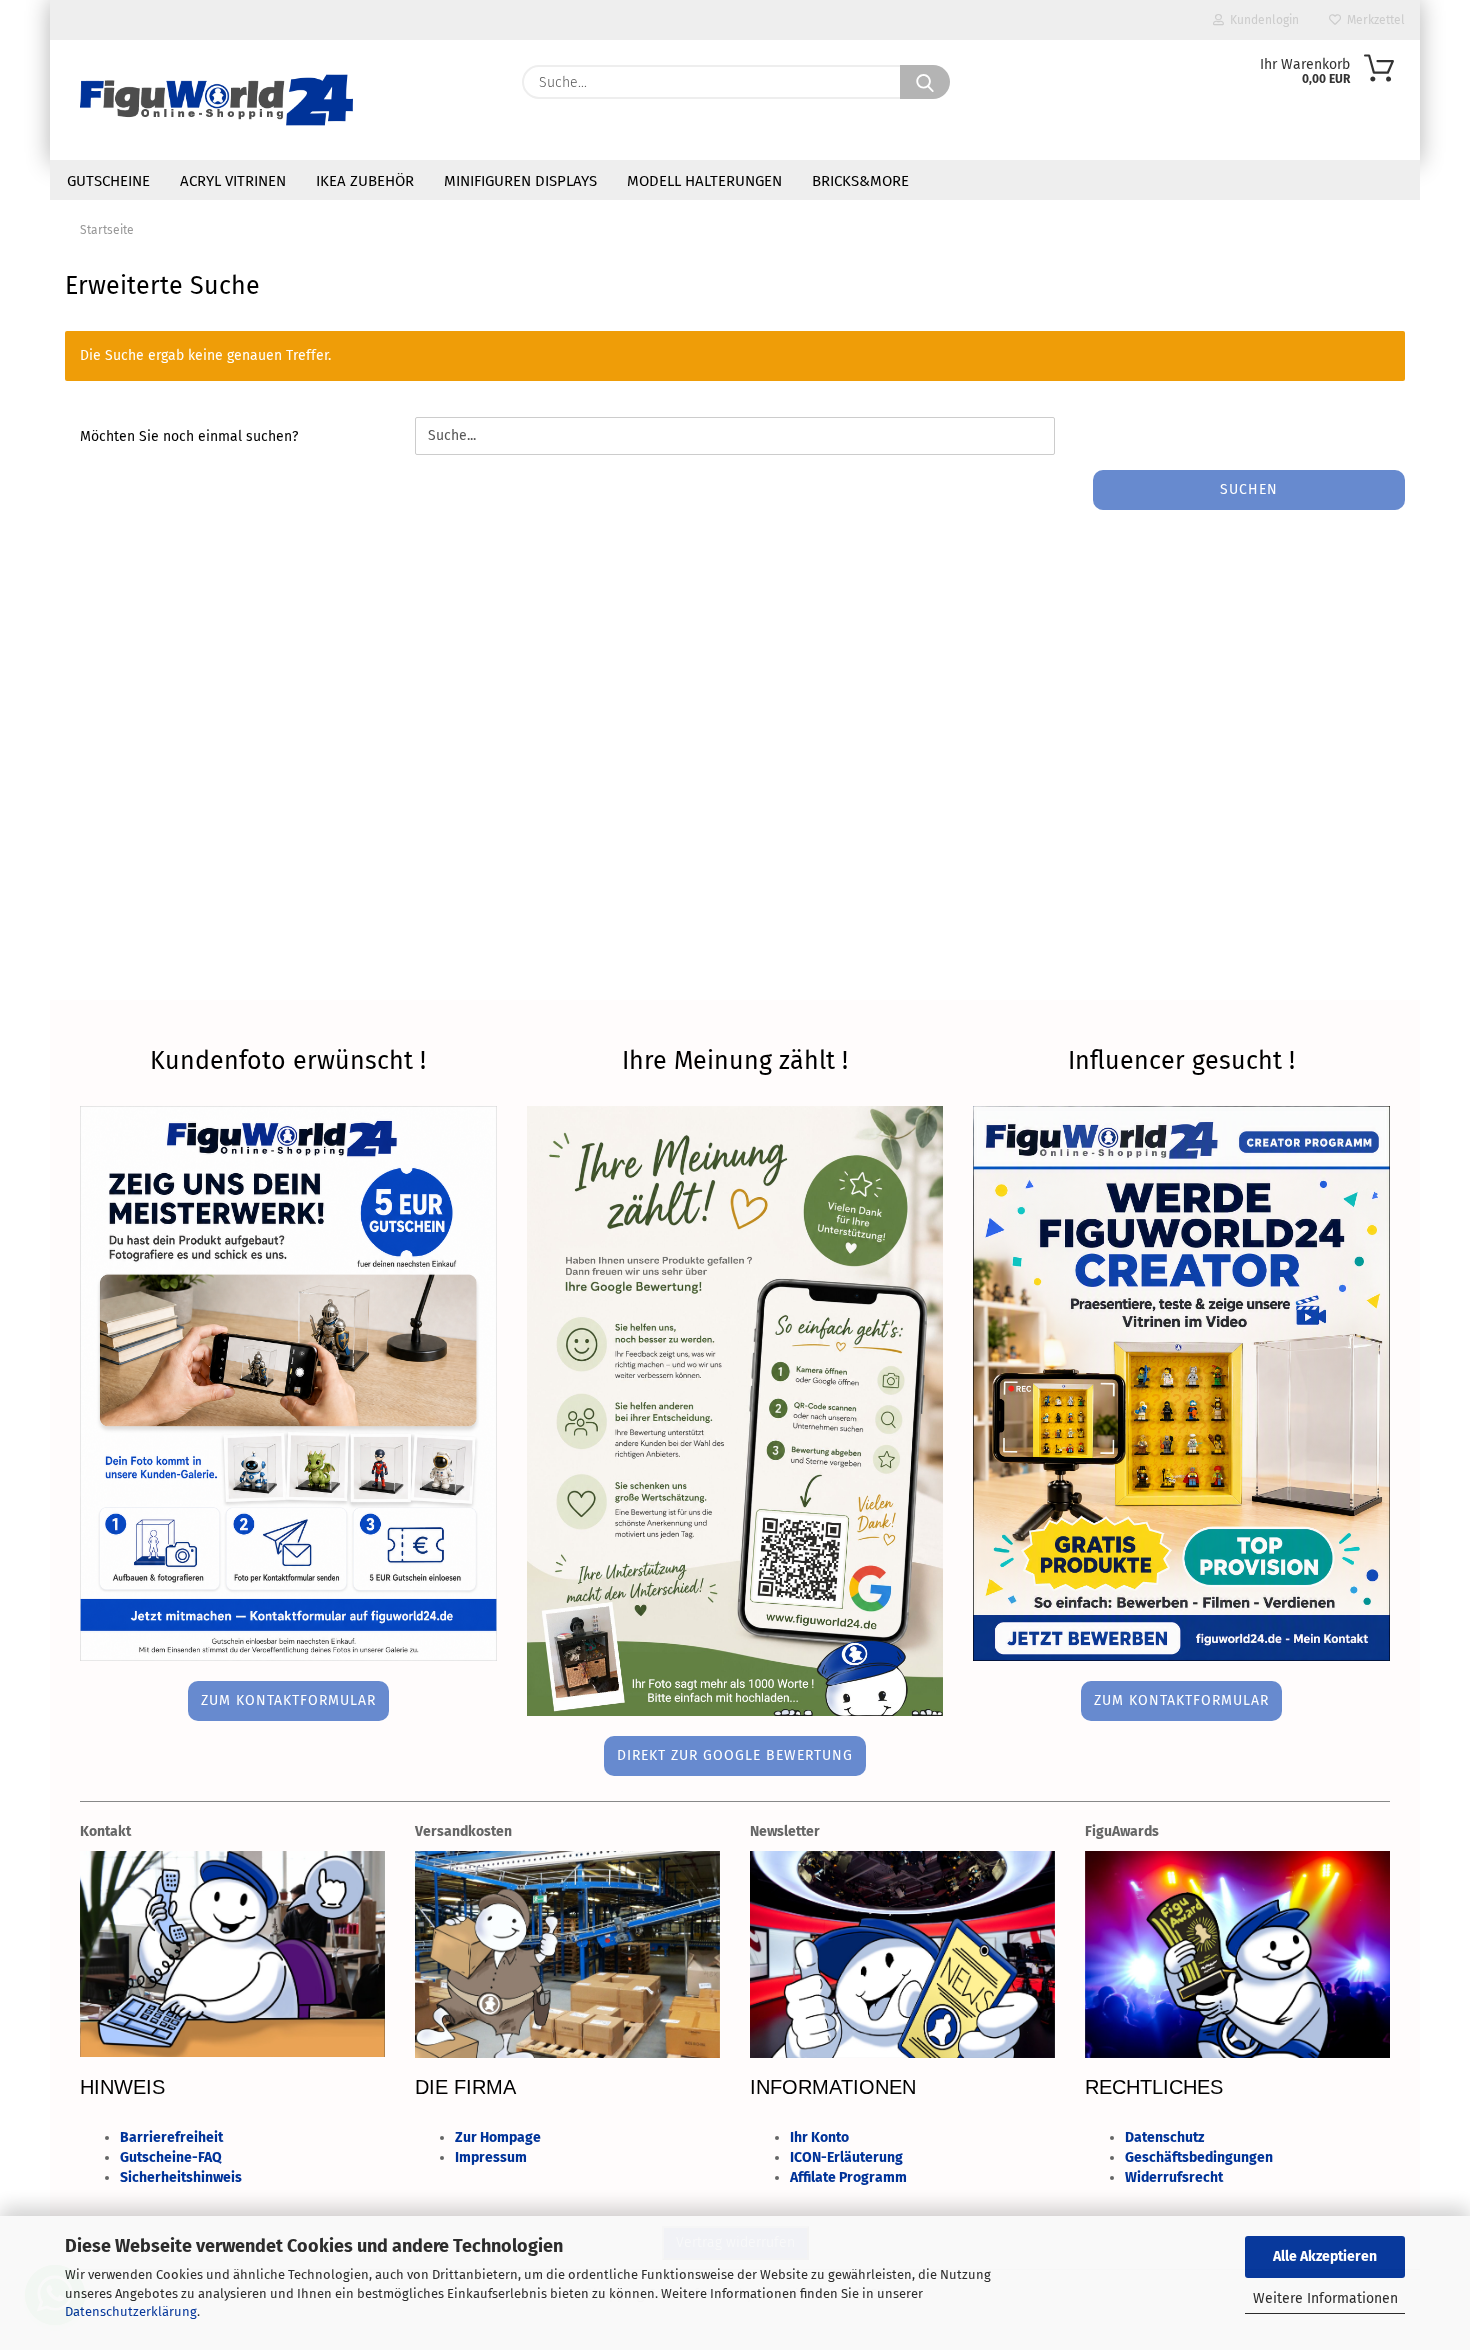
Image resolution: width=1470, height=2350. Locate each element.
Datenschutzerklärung (131, 2311)
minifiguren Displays (520, 181)
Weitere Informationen (1325, 2298)
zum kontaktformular (288, 1700)
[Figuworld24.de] (216, 100)
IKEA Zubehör (365, 181)
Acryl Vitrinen (233, 181)
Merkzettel (1373, 20)
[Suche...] (925, 82)
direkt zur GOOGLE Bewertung (735, 1755)
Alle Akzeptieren (1325, 2256)
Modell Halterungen (704, 181)
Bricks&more (860, 181)
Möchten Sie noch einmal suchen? (189, 436)
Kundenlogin (1261, 20)
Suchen (1249, 489)
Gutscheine (108, 181)
